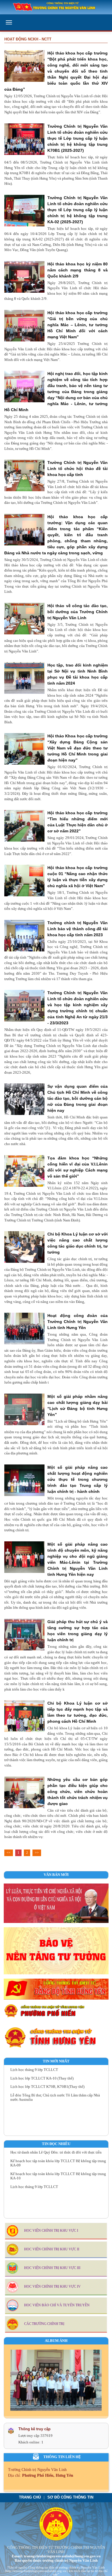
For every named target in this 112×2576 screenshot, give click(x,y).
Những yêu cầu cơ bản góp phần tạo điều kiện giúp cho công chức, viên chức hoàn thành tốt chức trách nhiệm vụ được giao (78, 1792)
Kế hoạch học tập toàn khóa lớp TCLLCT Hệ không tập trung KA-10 (58, 2167)
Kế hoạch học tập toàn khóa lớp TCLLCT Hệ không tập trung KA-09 (58, 2153)
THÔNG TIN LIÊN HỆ (62, 2457)
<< (9, 1853)
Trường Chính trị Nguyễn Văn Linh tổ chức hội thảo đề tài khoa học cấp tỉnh (78, 469)
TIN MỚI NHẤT (56, 2061)
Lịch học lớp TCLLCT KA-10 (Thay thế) (42, 2068)
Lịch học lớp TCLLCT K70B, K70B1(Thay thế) (47, 2077)
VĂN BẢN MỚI (56, 1875)
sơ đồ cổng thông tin (70, 2497)
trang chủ (30, 2497)
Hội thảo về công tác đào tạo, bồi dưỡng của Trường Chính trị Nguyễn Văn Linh (78, 612)
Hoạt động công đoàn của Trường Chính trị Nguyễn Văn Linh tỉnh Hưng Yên (78, 1322)
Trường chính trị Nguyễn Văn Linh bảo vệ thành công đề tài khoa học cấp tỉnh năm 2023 (78, 929)
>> (37, 1853)
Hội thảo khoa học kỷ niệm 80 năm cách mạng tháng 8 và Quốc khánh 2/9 (78, 270)
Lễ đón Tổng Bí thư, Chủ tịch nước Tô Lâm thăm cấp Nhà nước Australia (55, 2088)
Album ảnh (56, 2341)
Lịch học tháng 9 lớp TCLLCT (34, 2177)
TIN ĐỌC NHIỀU (56, 2144)
